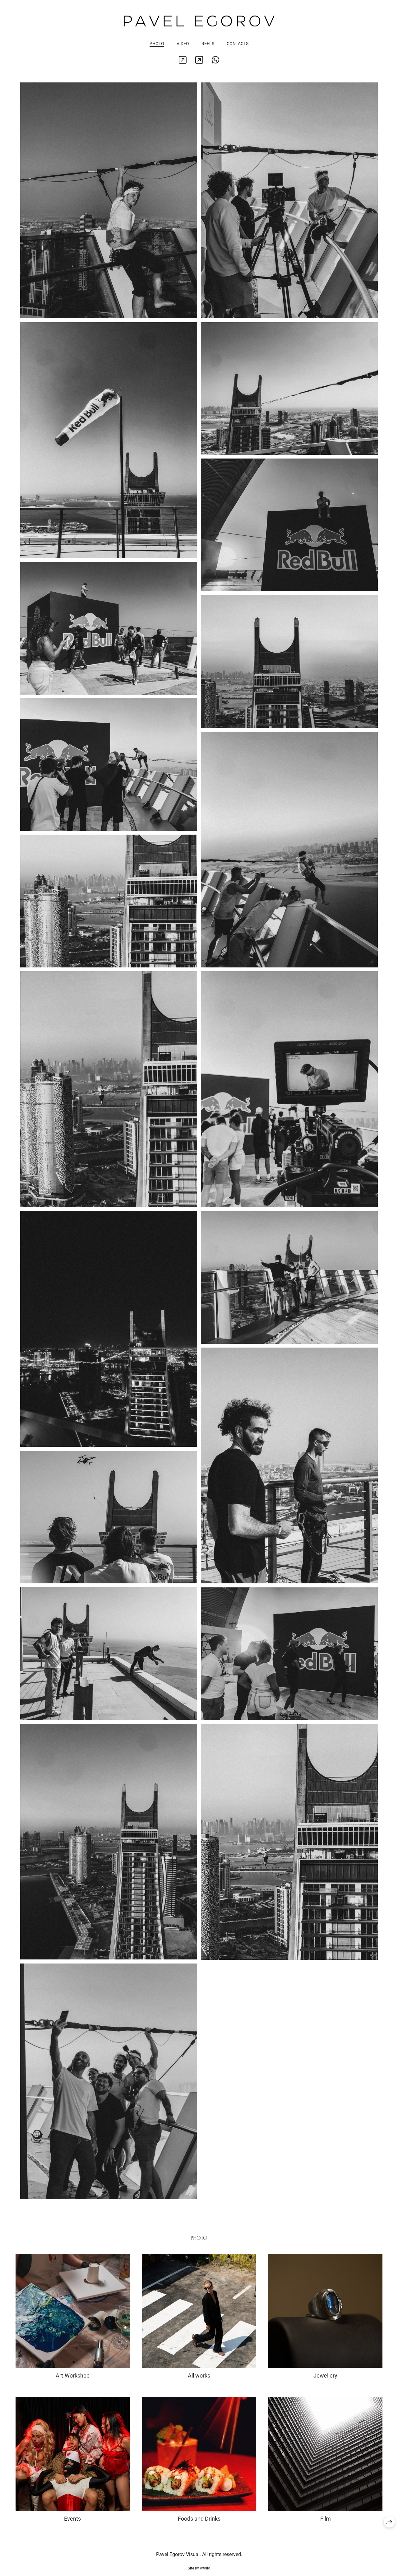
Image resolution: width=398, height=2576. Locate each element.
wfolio (205, 2568)
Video (183, 44)
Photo (157, 44)
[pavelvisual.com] (199, 21)
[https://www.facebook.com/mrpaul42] (199, 60)
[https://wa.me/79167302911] (216, 60)
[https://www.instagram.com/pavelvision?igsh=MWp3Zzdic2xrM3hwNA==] (183, 60)
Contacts (238, 44)
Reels (208, 44)
